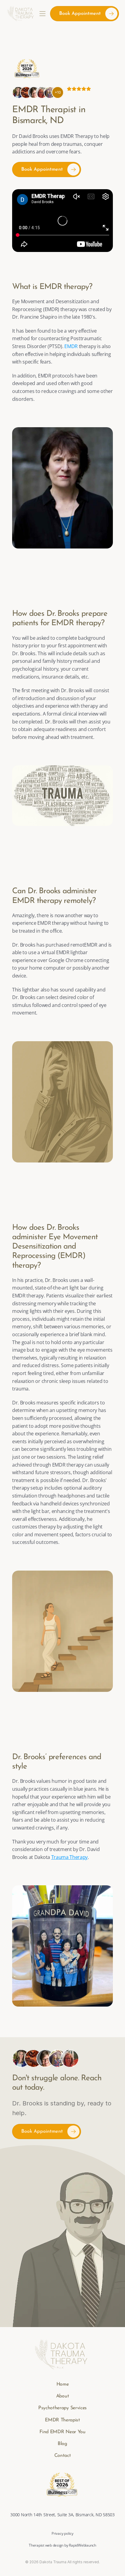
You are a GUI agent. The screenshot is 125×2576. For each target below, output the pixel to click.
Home (63, 2384)
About (62, 2396)
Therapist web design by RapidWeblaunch (62, 2545)
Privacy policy (62, 2533)
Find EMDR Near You (62, 2432)
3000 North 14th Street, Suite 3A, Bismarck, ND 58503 (62, 2515)
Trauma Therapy (70, 1857)
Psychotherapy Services (62, 2408)
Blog (62, 2444)
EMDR (71, 346)
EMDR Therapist (62, 2420)
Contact (63, 2456)
